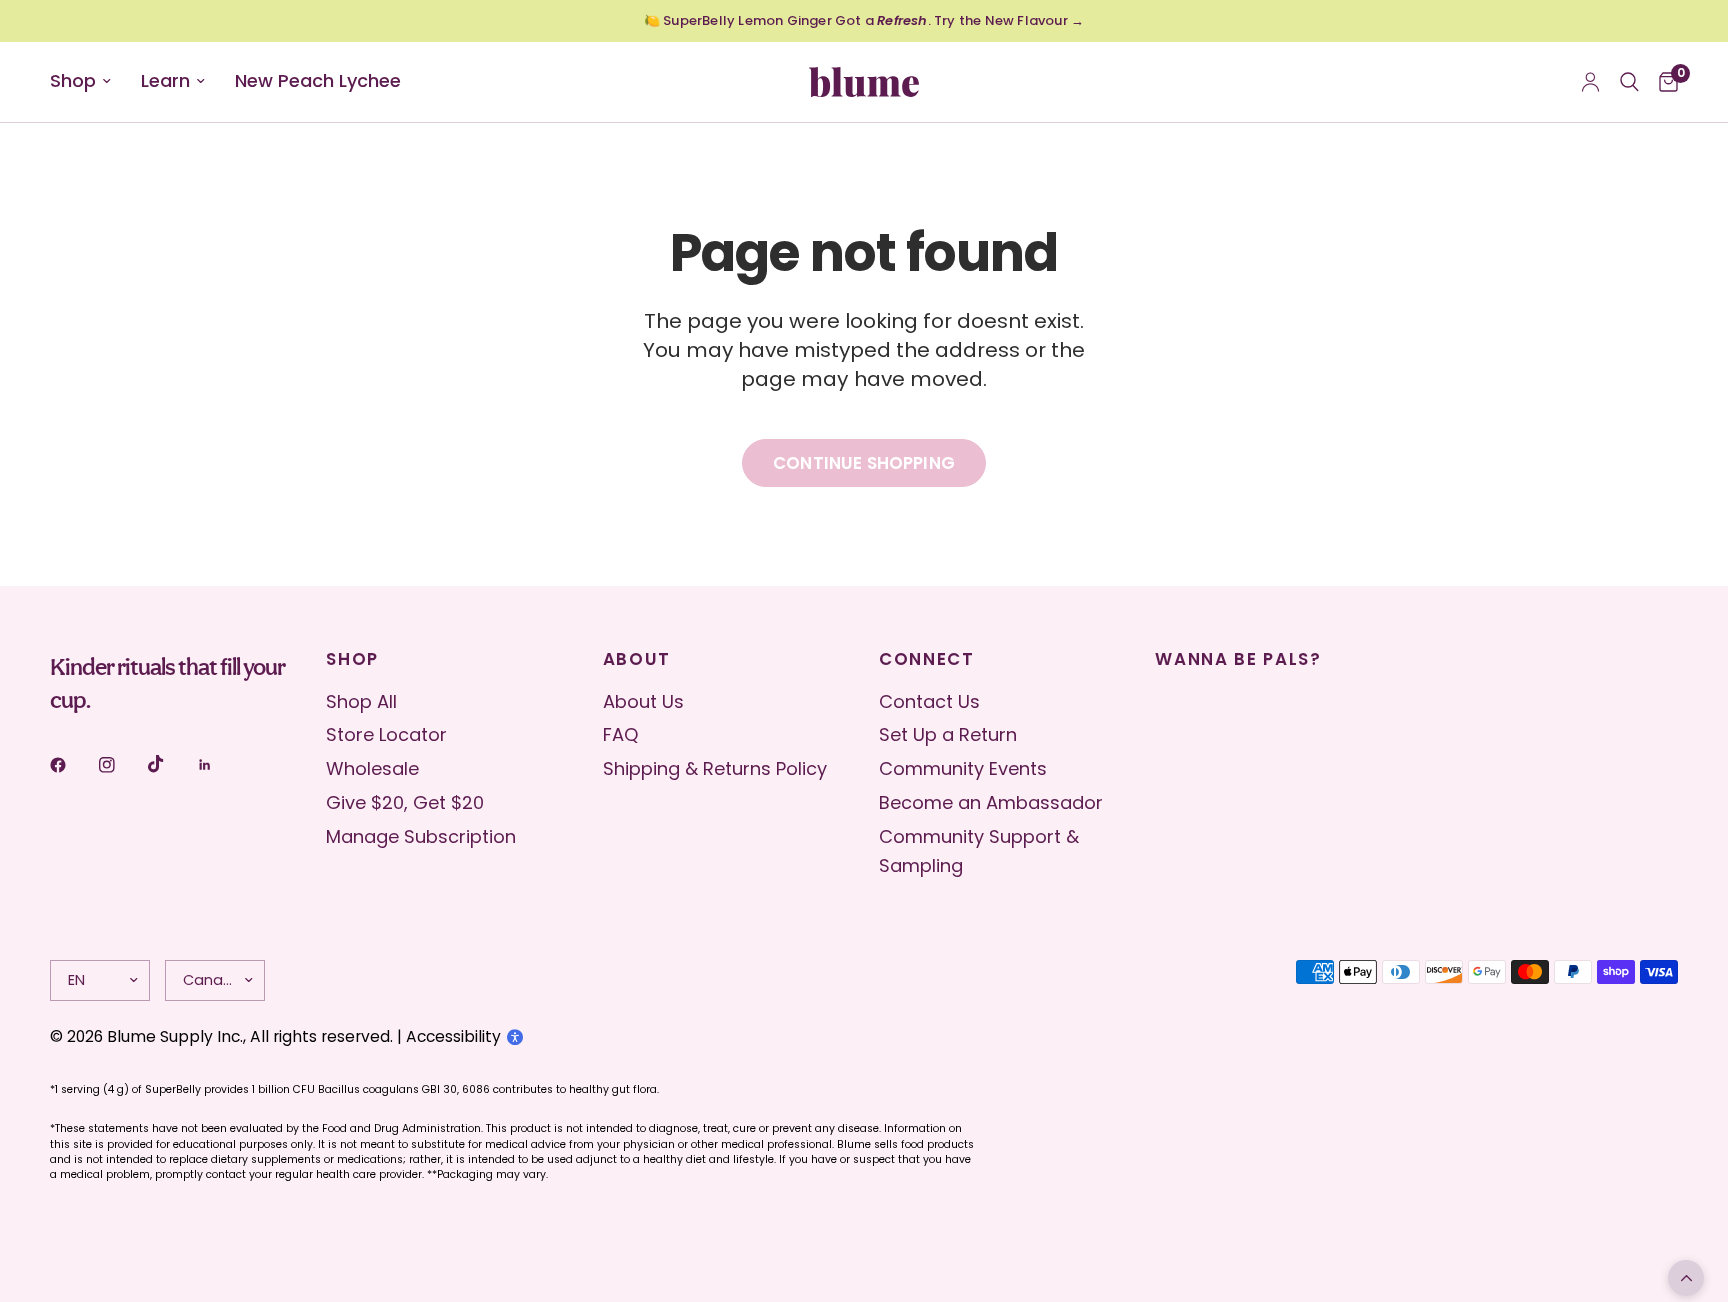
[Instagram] (121, 765)
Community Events (963, 768)
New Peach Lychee (318, 80)
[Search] (1629, 82)
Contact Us (929, 701)
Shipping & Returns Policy (715, 768)
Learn (165, 80)
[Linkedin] (219, 765)
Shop (73, 80)
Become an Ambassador (991, 802)
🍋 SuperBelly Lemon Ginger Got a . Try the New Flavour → (864, 20)
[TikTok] (170, 764)
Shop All (361, 701)
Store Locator (386, 734)
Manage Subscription (421, 836)
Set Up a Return (948, 734)
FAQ (620, 734)
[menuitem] (88, 81)
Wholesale (372, 768)
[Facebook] (72, 765)
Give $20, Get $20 (405, 802)
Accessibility (453, 1036)
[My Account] (1590, 82)
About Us (643, 701)
